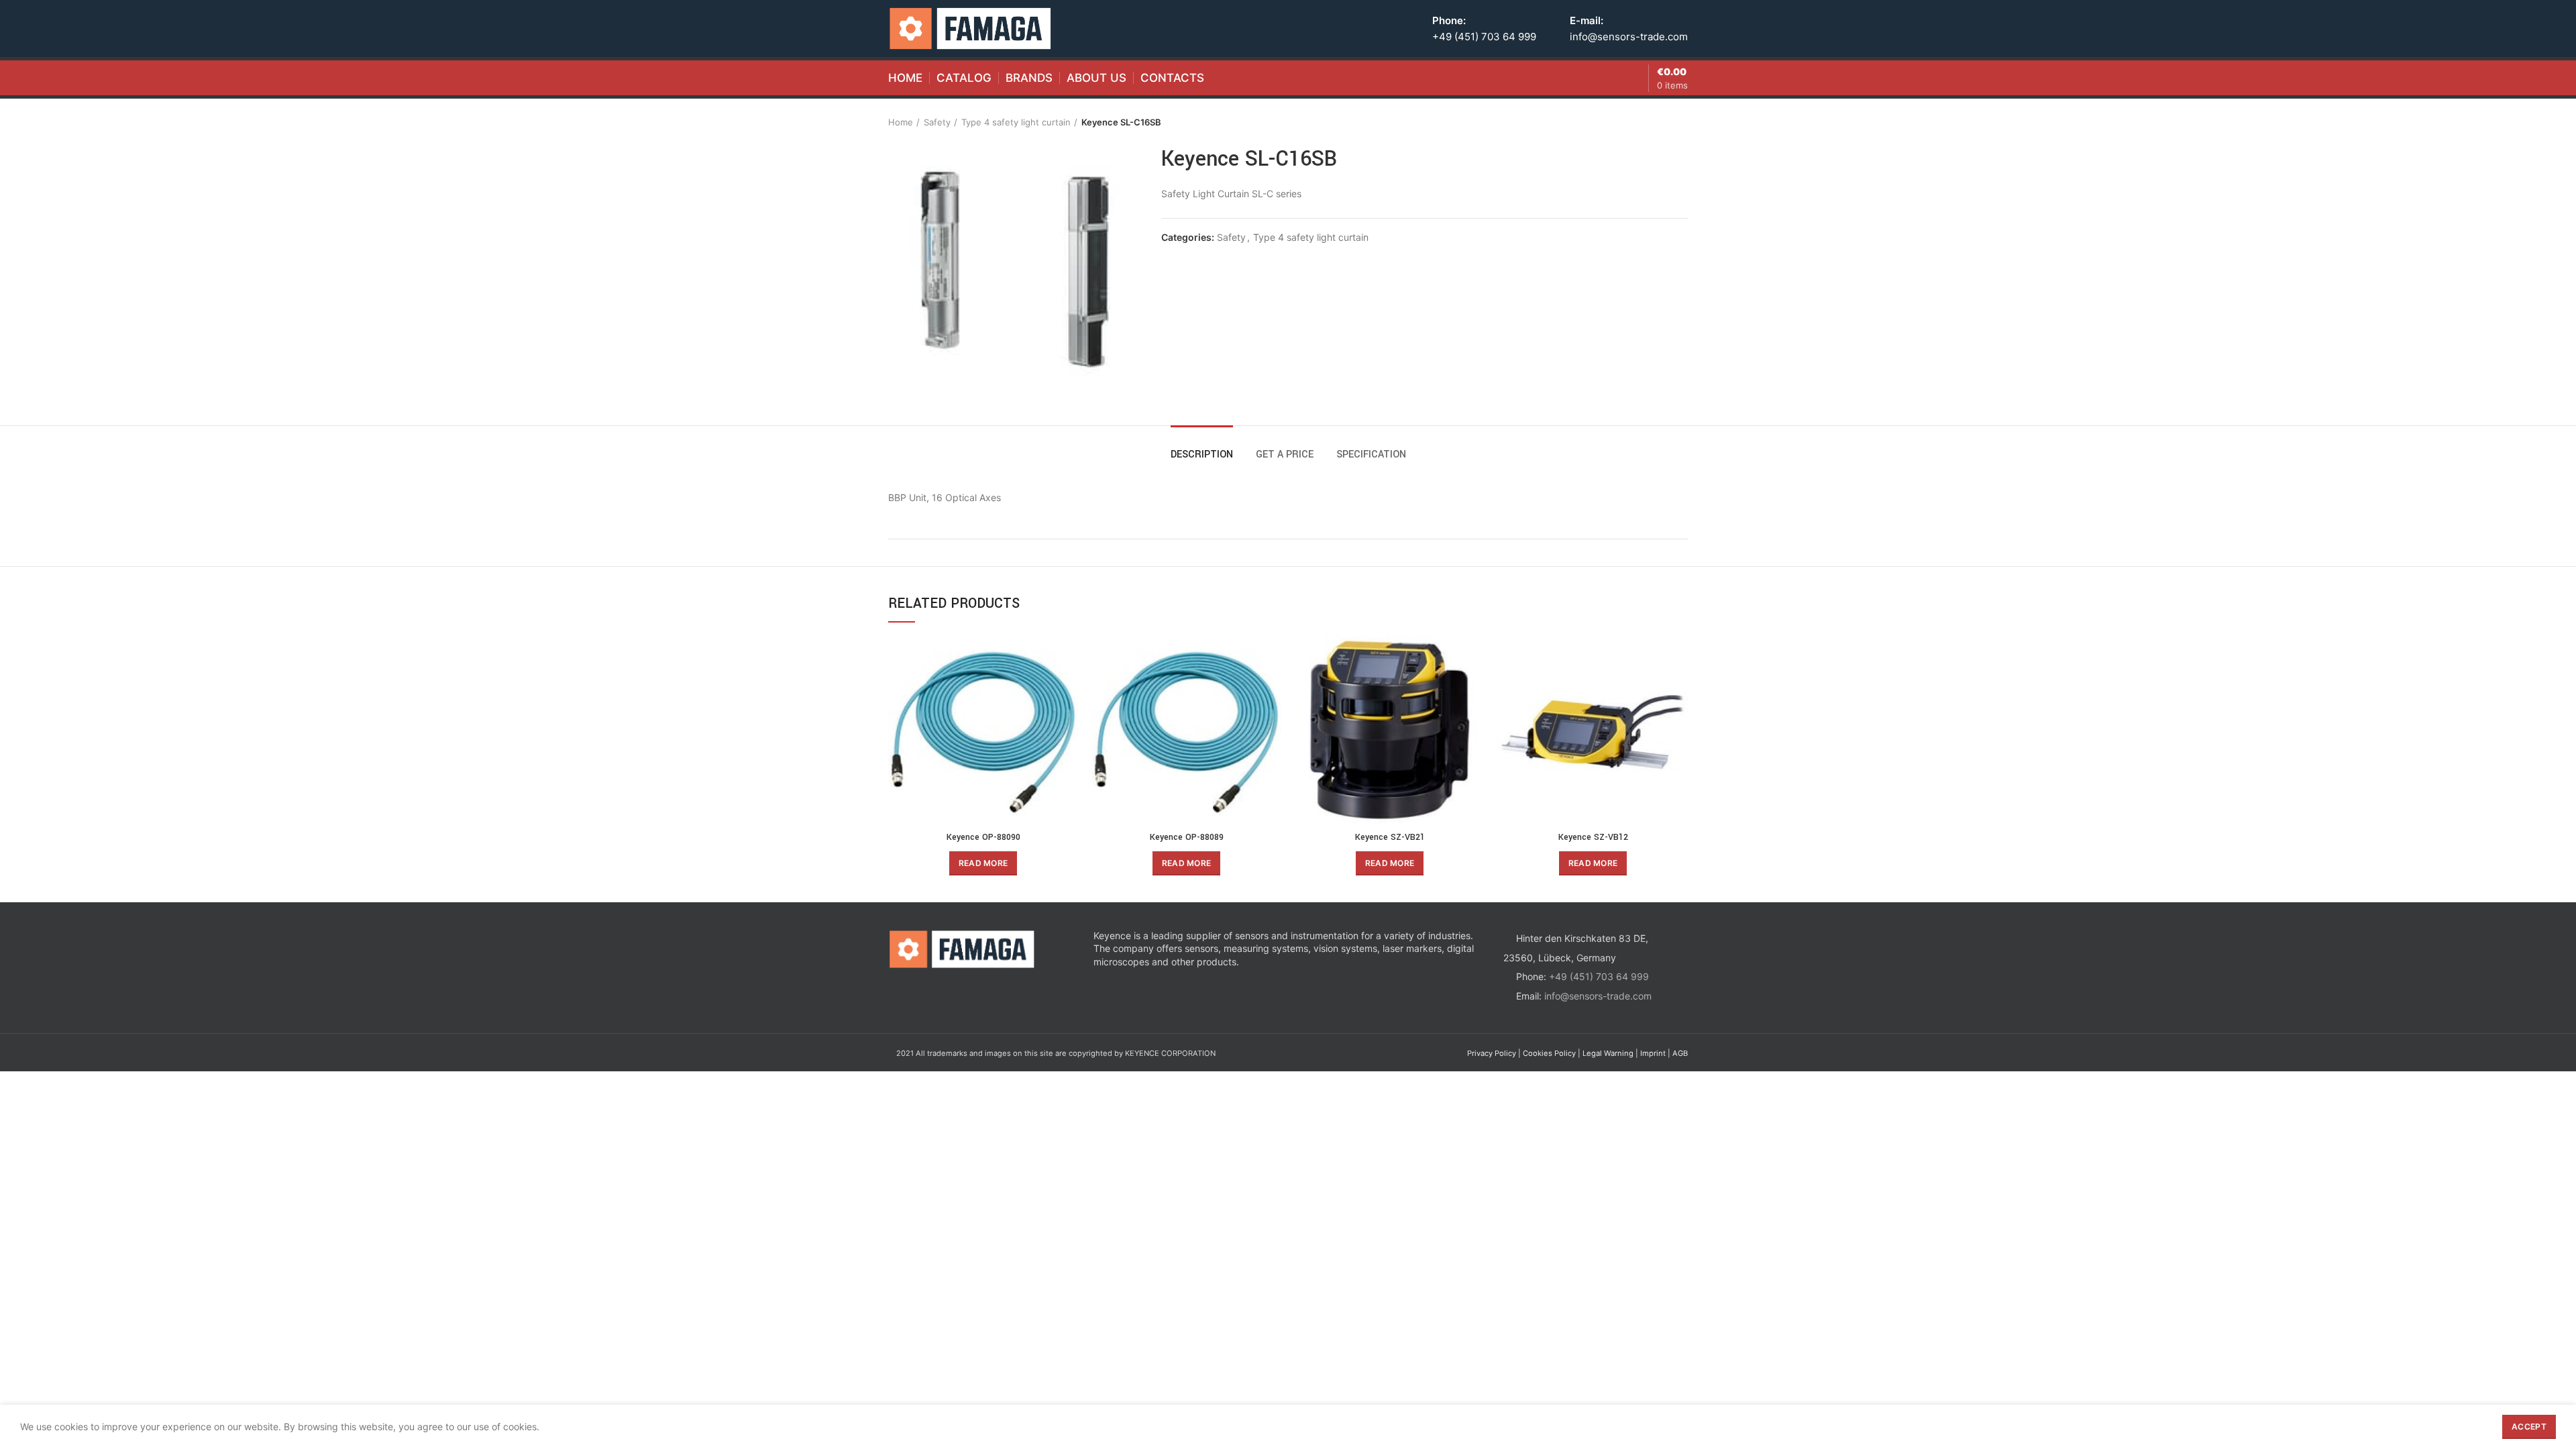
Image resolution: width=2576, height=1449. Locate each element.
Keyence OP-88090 (983, 837)
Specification (1371, 454)
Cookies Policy (1549, 1053)
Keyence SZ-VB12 (1593, 837)
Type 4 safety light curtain (1016, 122)
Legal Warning (1608, 1053)
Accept (2529, 1427)
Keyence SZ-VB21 (1390, 837)
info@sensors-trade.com (1629, 37)
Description (1202, 454)
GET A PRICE (1285, 454)
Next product (1681, 122)
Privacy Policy (1492, 1053)
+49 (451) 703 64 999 (1484, 37)
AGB (1680, 1053)
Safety (937, 122)
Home (901, 122)
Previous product (1654, 122)
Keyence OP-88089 (1187, 837)
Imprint (1653, 1053)
